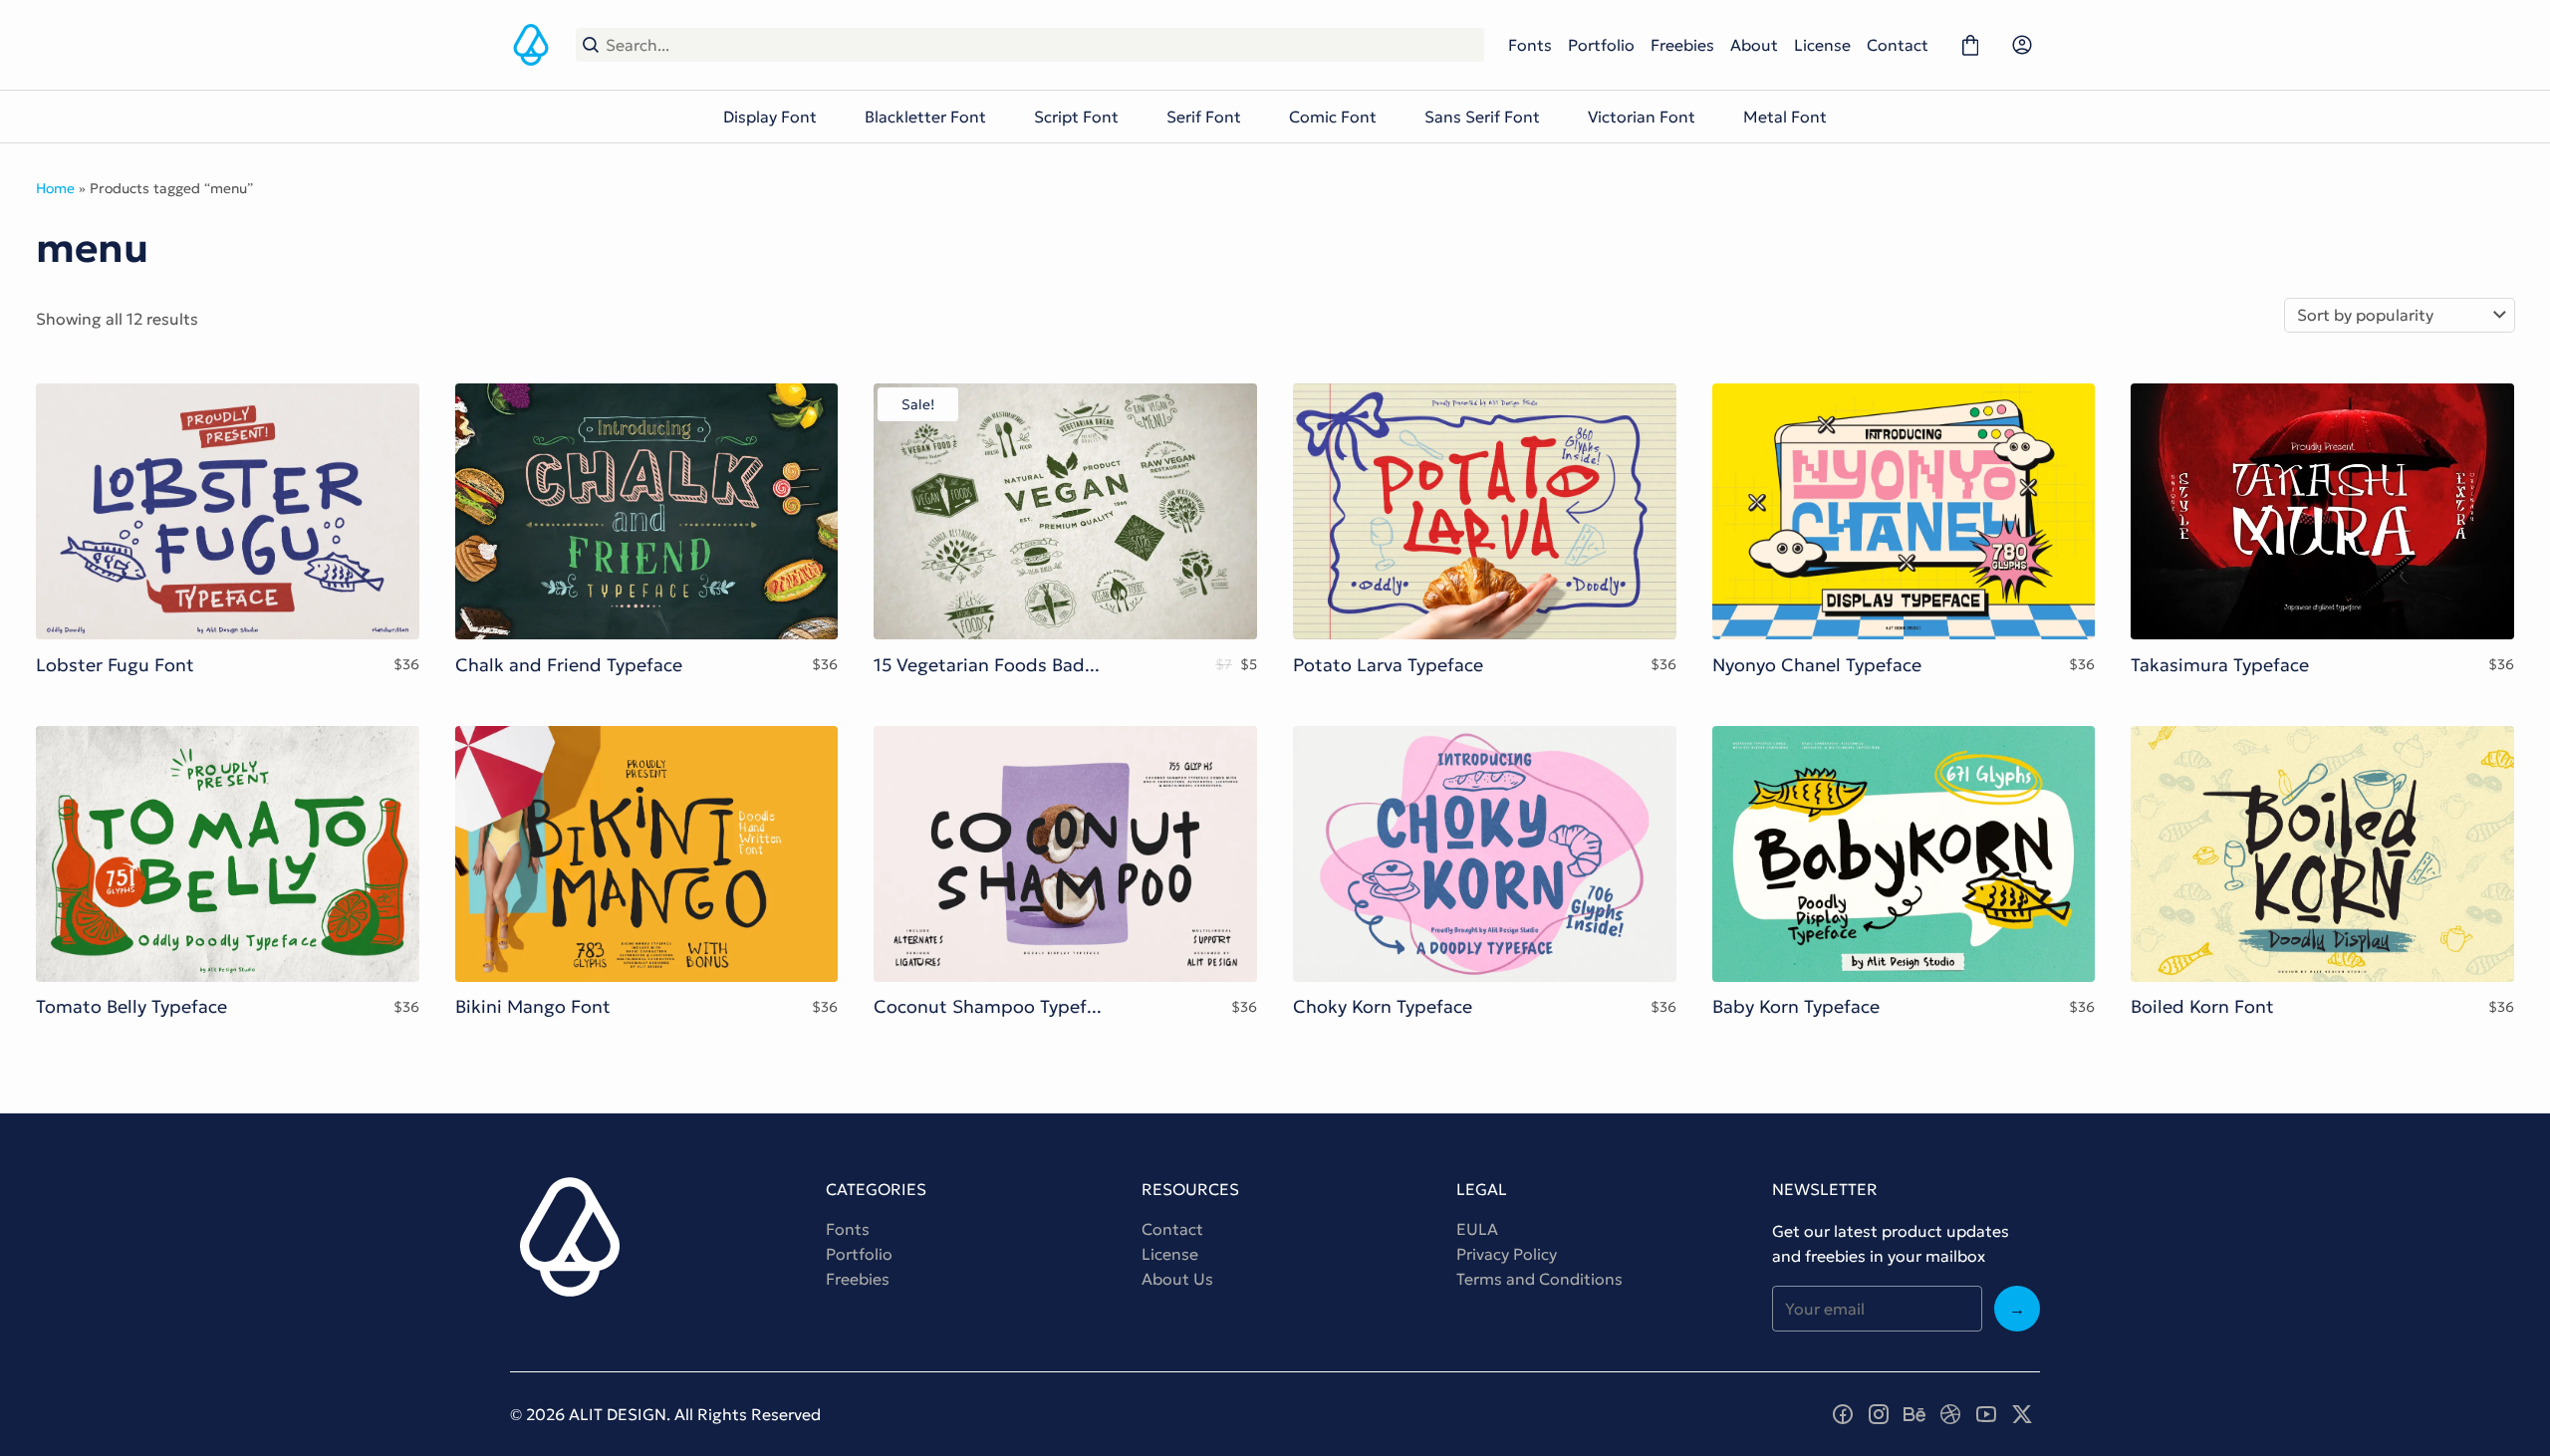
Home (55, 188)
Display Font (770, 117)
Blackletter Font (925, 117)
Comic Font (1333, 117)
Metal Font (1785, 117)
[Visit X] (2022, 1414)
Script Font (1076, 117)
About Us (1177, 1279)
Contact (1898, 45)
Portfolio (1601, 45)
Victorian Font (1642, 117)
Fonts (1530, 45)
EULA (1477, 1229)
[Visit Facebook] (1843, 1414)
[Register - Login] (2022, 45)
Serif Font (1204, 117)
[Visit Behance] (1914, 1414)
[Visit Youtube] (1986, 1414)
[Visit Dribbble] (1950, 1414)
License (1822, 45)
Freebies (1682, 45)
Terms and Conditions (1539, 1279)
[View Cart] (1970, 45)
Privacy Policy (1507, 1254)
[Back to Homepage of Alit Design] (531, 45)
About (1754, 45)
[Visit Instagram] (1879, 1414)
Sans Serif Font (1482, 117)
